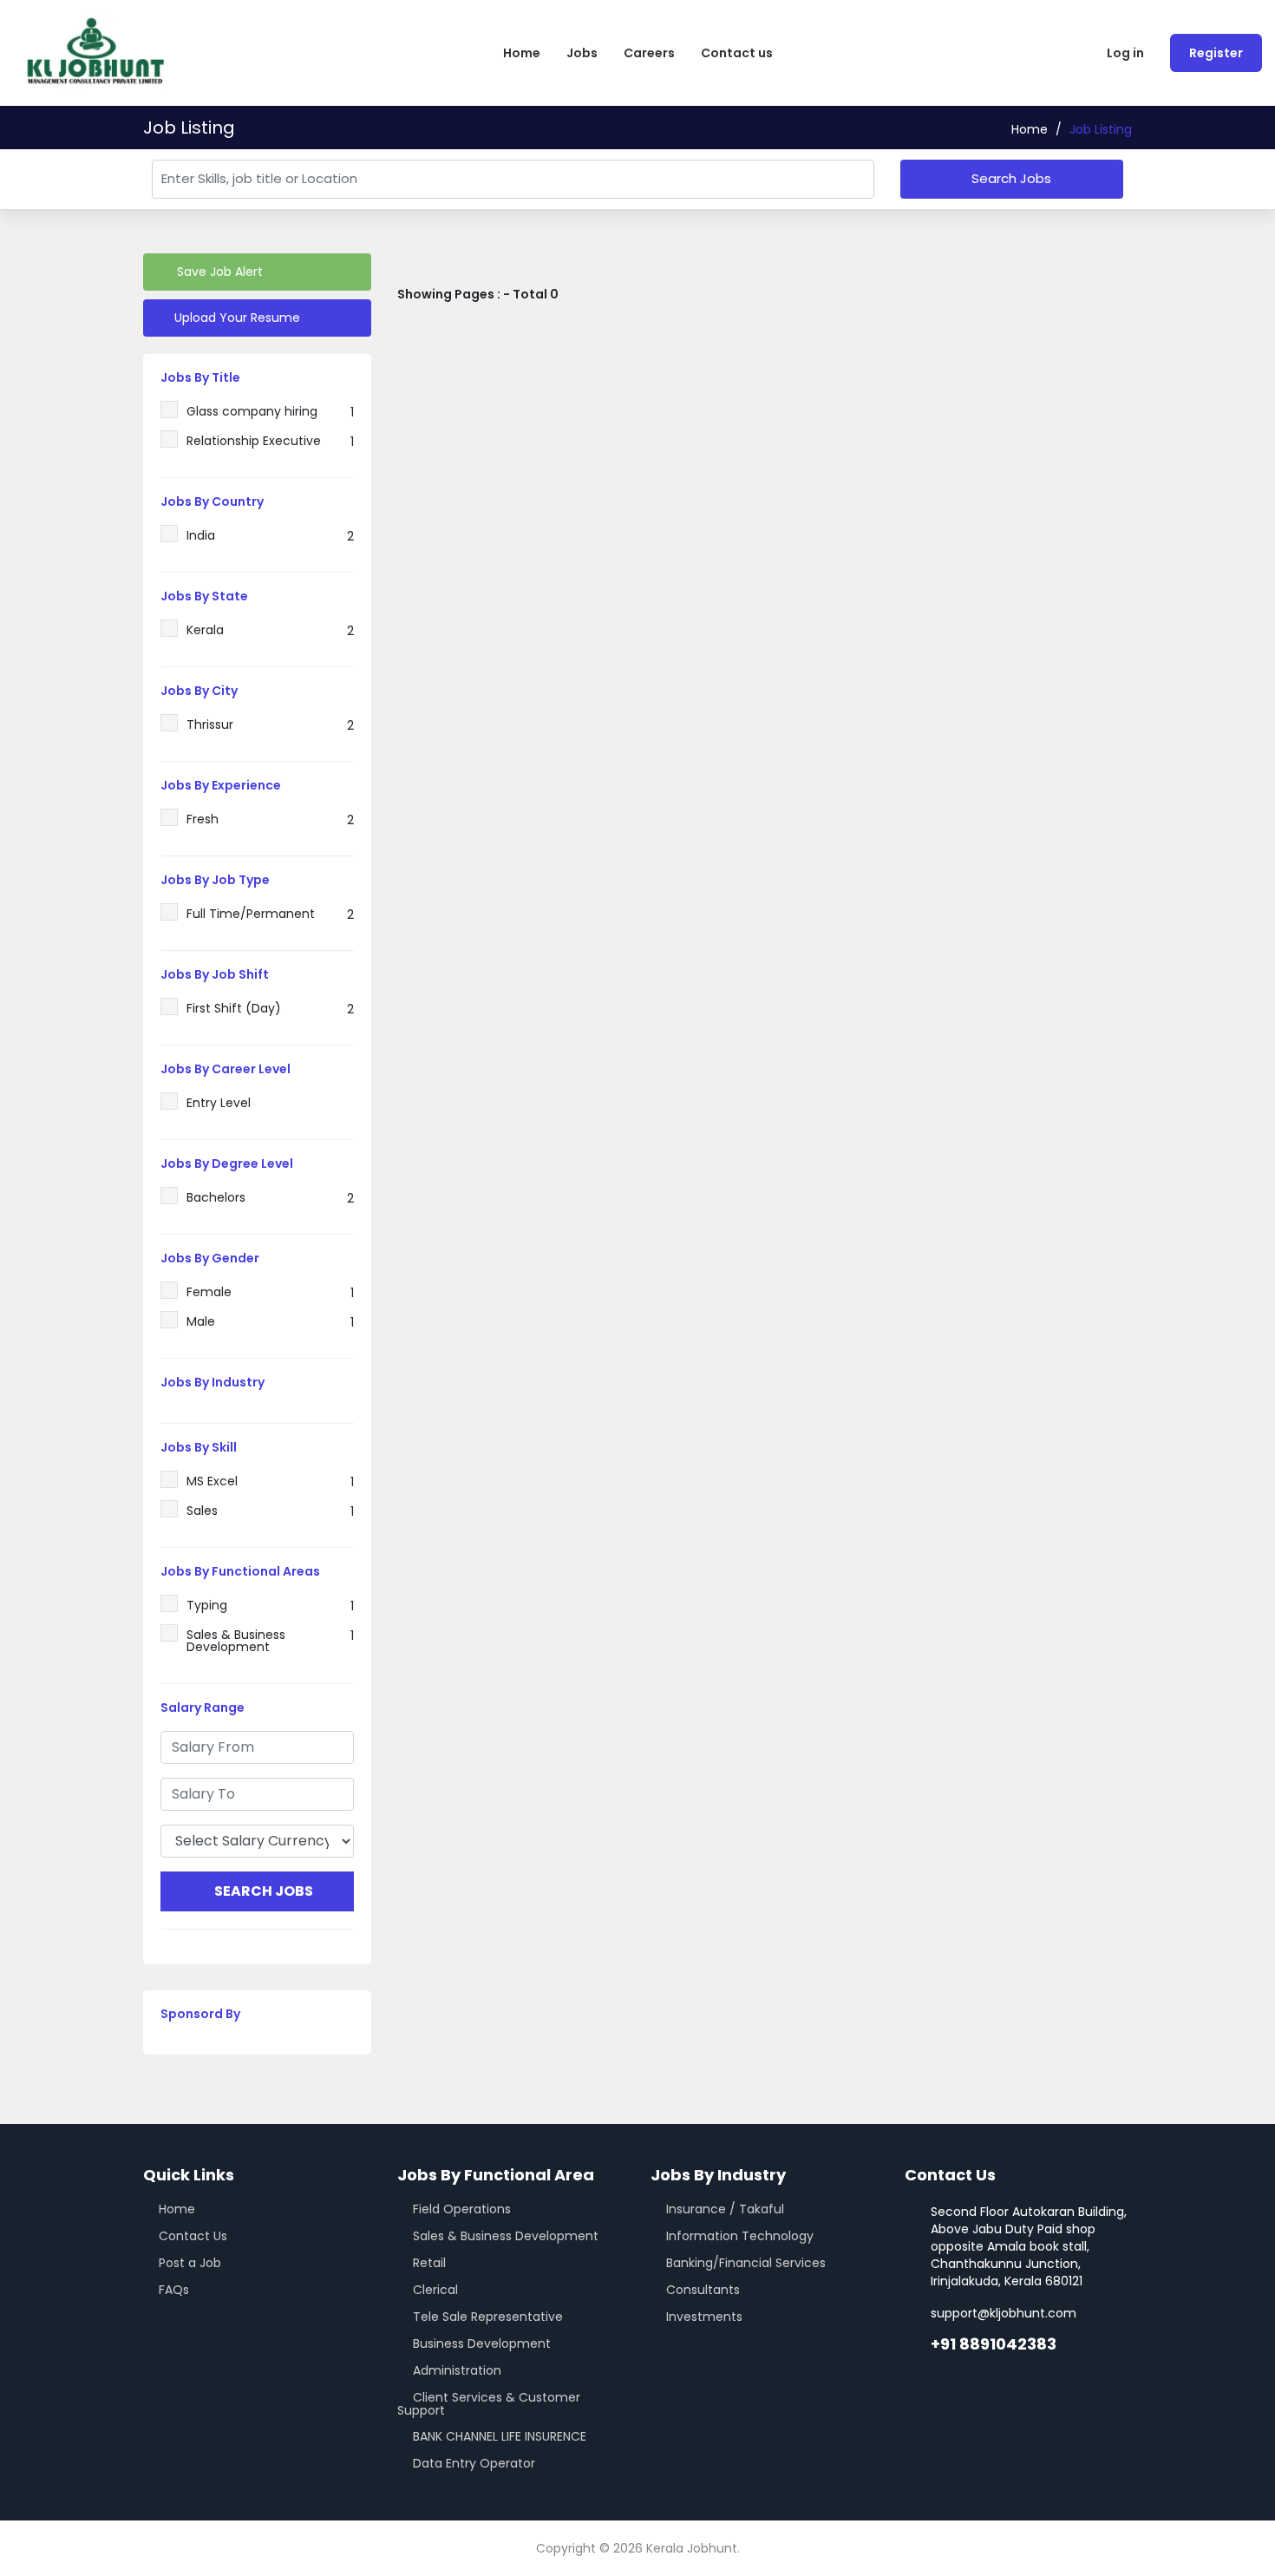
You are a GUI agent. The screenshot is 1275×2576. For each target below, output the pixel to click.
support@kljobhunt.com (1004, 2313)
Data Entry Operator (474, 2463)
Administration (457, 2370)
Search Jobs (1011, 178)
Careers (649, 53)
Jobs (582, 53)
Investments (704, 2317)
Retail (429, 2263)
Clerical (435, 2290)
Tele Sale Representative (488, 2317)
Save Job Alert (218, 272)
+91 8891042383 (994, 2344)
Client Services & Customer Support (489, 2404)
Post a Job (190, 2263)
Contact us (737, 53)
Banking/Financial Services (746, 2263)
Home (522, 53)
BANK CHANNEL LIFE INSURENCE (500, 2436)
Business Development (482, 2343)
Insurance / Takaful (725, 2209)
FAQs (174, 2290)
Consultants (703, 2290)
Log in (1125, 53)
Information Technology (740, 2236)
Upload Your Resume (235, 318)
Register (1216, 53)
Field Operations (462, 2209)
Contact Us (193, 2236)
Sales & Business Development (506, 2236)
